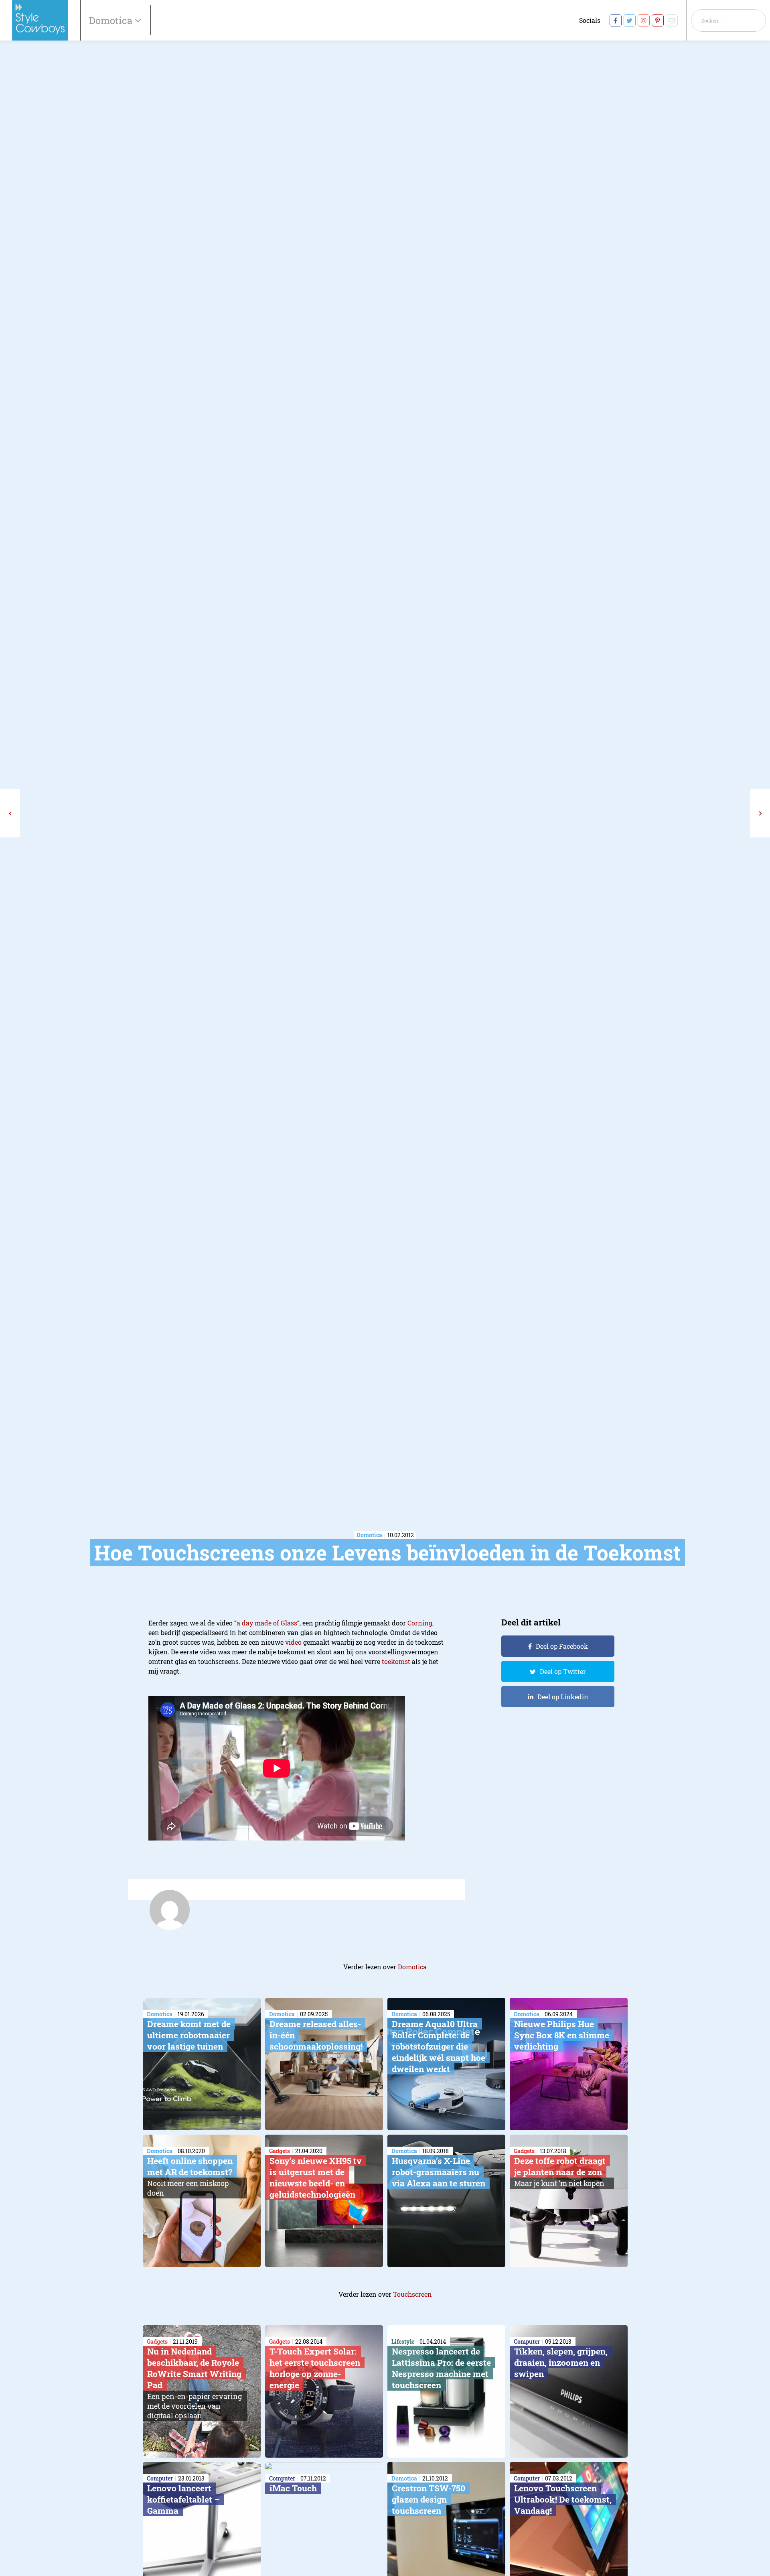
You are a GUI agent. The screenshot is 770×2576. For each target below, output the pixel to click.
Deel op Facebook (562, 1646)
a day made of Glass (267, 1623)
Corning (420, 1623)
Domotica (412, 1967)
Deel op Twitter (563, 1671)
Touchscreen (412, 2294)
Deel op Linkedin (563, 1697)
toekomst (396, 1661)
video (293, 1642)
